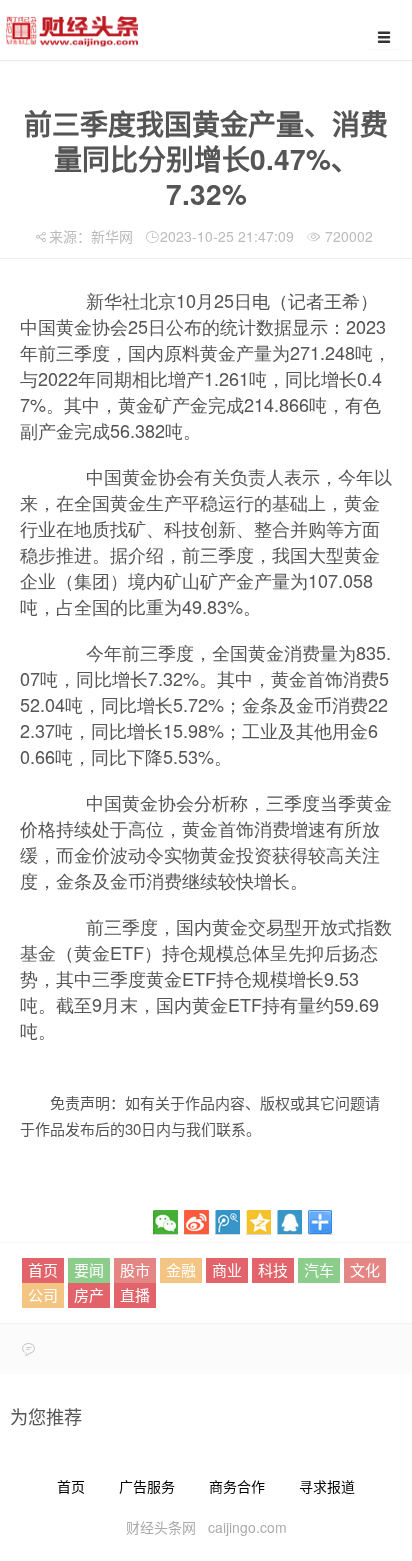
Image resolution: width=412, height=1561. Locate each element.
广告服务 (147, 1486)
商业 (227, 1269)
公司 (43, 1294)
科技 (273, 1269)
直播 (135, 1294)
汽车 (319, 1269)
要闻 (89, 1269)
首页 (43, 1269)
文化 (365, 1269)
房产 (89, 1294)
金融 (181, 1269)
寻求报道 (327, 1486)
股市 (135, 1269)
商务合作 (237, 1486)
